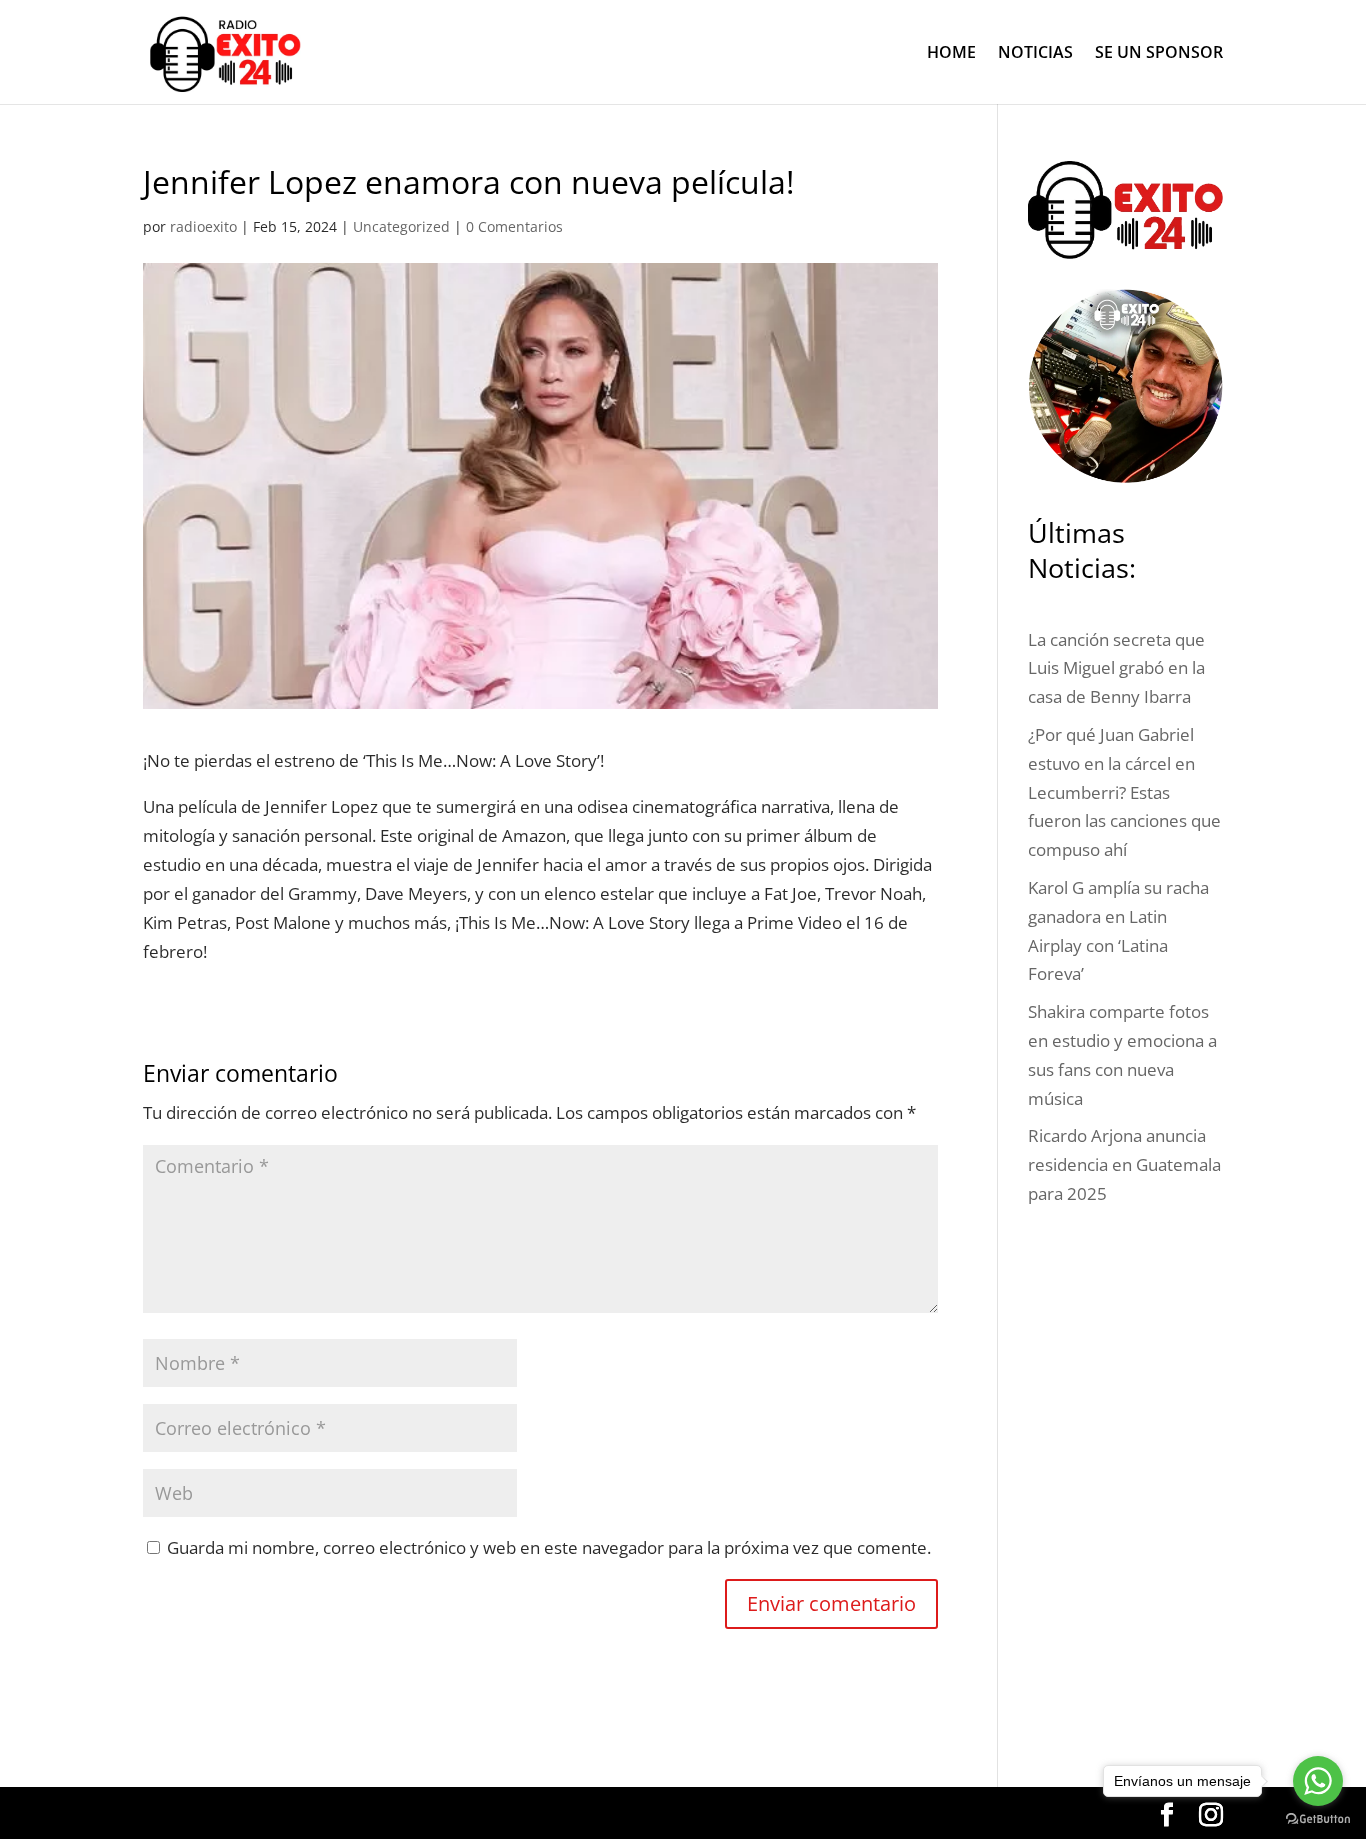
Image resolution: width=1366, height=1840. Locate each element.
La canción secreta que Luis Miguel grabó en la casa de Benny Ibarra (1116, 668)
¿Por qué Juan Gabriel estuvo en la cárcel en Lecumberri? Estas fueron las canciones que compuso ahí (1124, 792)
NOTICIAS (1035, 54)
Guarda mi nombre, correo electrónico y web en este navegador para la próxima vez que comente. (549, 1547)
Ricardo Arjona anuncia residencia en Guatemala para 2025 (1124, 1164)
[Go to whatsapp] (1318, 1781)
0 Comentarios (514, 226)
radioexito (203, 226)
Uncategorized (401, 226)
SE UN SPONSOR (1159, 54)
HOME (951, 54)
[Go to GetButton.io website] (1318, 1819)
